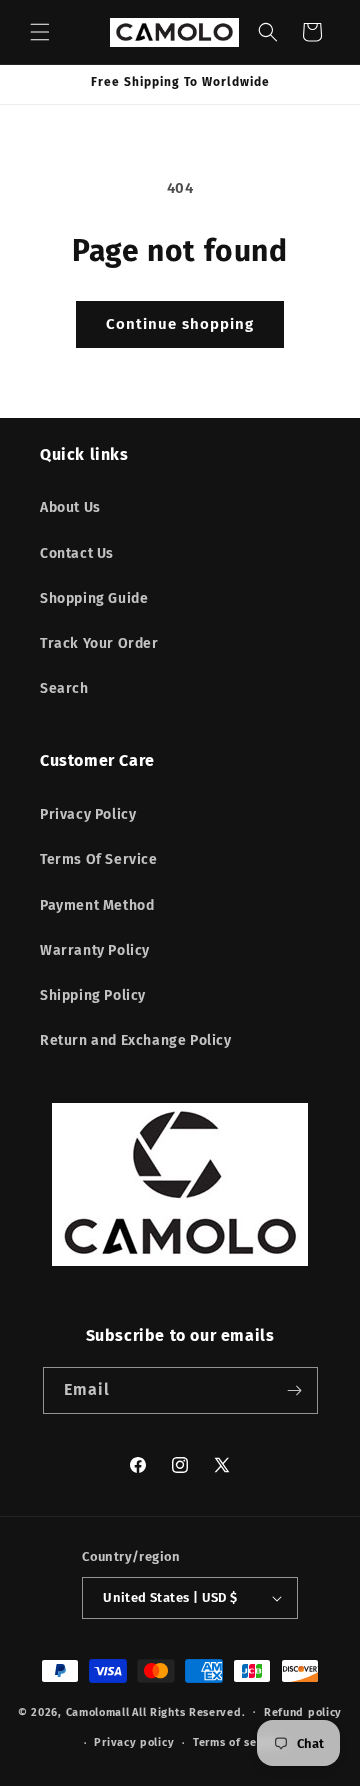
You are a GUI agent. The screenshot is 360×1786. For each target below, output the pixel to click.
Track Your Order (99, 643)
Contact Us (77, 553)
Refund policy (303, 1712)
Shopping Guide (94, 598)
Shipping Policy (93, 995)
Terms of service (238, 1742)
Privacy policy (134, 1742)
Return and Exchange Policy (136, 1040)
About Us (70, 507)
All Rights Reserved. (188, 1711)
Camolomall (98, 1711)
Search (64, 688)
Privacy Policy (88, 814)
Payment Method (97, 905)
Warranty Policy (95, 950)
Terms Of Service (99, 859)
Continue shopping (180, 324)
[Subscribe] (295, 1390)
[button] (40, 32)
